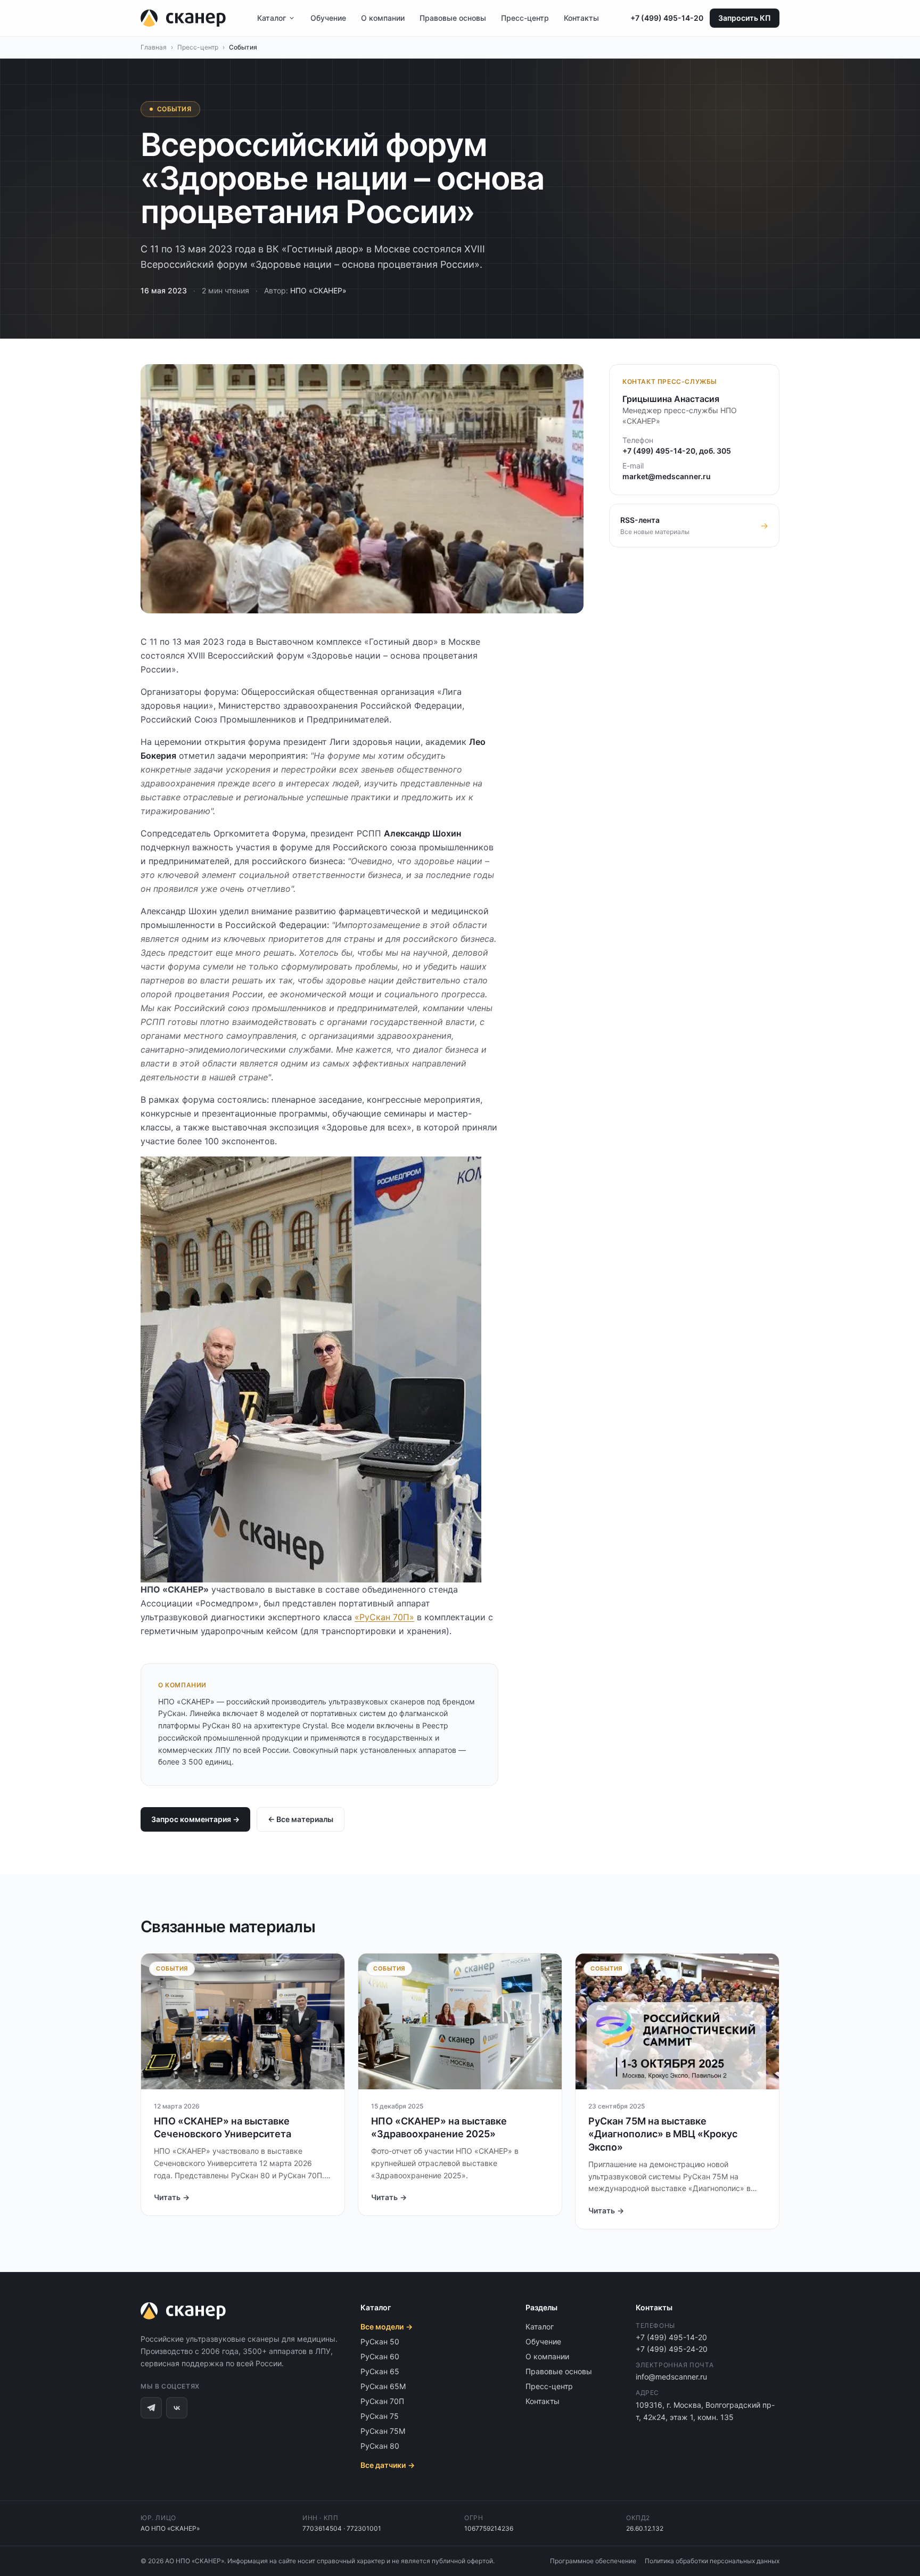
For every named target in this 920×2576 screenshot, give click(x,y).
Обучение (328, 18)
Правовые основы (453, 18)
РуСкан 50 (380, 2341)
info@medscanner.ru (671, 2377)
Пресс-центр (525, 18)
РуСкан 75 (380, 2416)
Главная (154, 47)
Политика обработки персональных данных (712, 2561)
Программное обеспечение (593, 2561)
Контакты (581, 18)
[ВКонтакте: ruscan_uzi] (177, 2408)
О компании (383, 18)
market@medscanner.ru (667, 476)
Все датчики (388, 2465)
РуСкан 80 (380, 2446)
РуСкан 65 (380, 2371)
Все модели (387, 2327)
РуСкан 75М (383, 2431)
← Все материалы (301, 1819)
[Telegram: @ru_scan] (151, 2408)
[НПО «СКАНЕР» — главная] (183, 18)
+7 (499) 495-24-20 (672, 2349)
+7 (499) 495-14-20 (667, 18)
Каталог (272, 18)
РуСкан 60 (380, 2356)
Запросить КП (745, 18)
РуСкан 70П (382, 2401)
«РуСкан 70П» (384, 1617)
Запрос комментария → (195, 1819)
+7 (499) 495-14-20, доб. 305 (677, 451)
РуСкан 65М (383, 2386)
